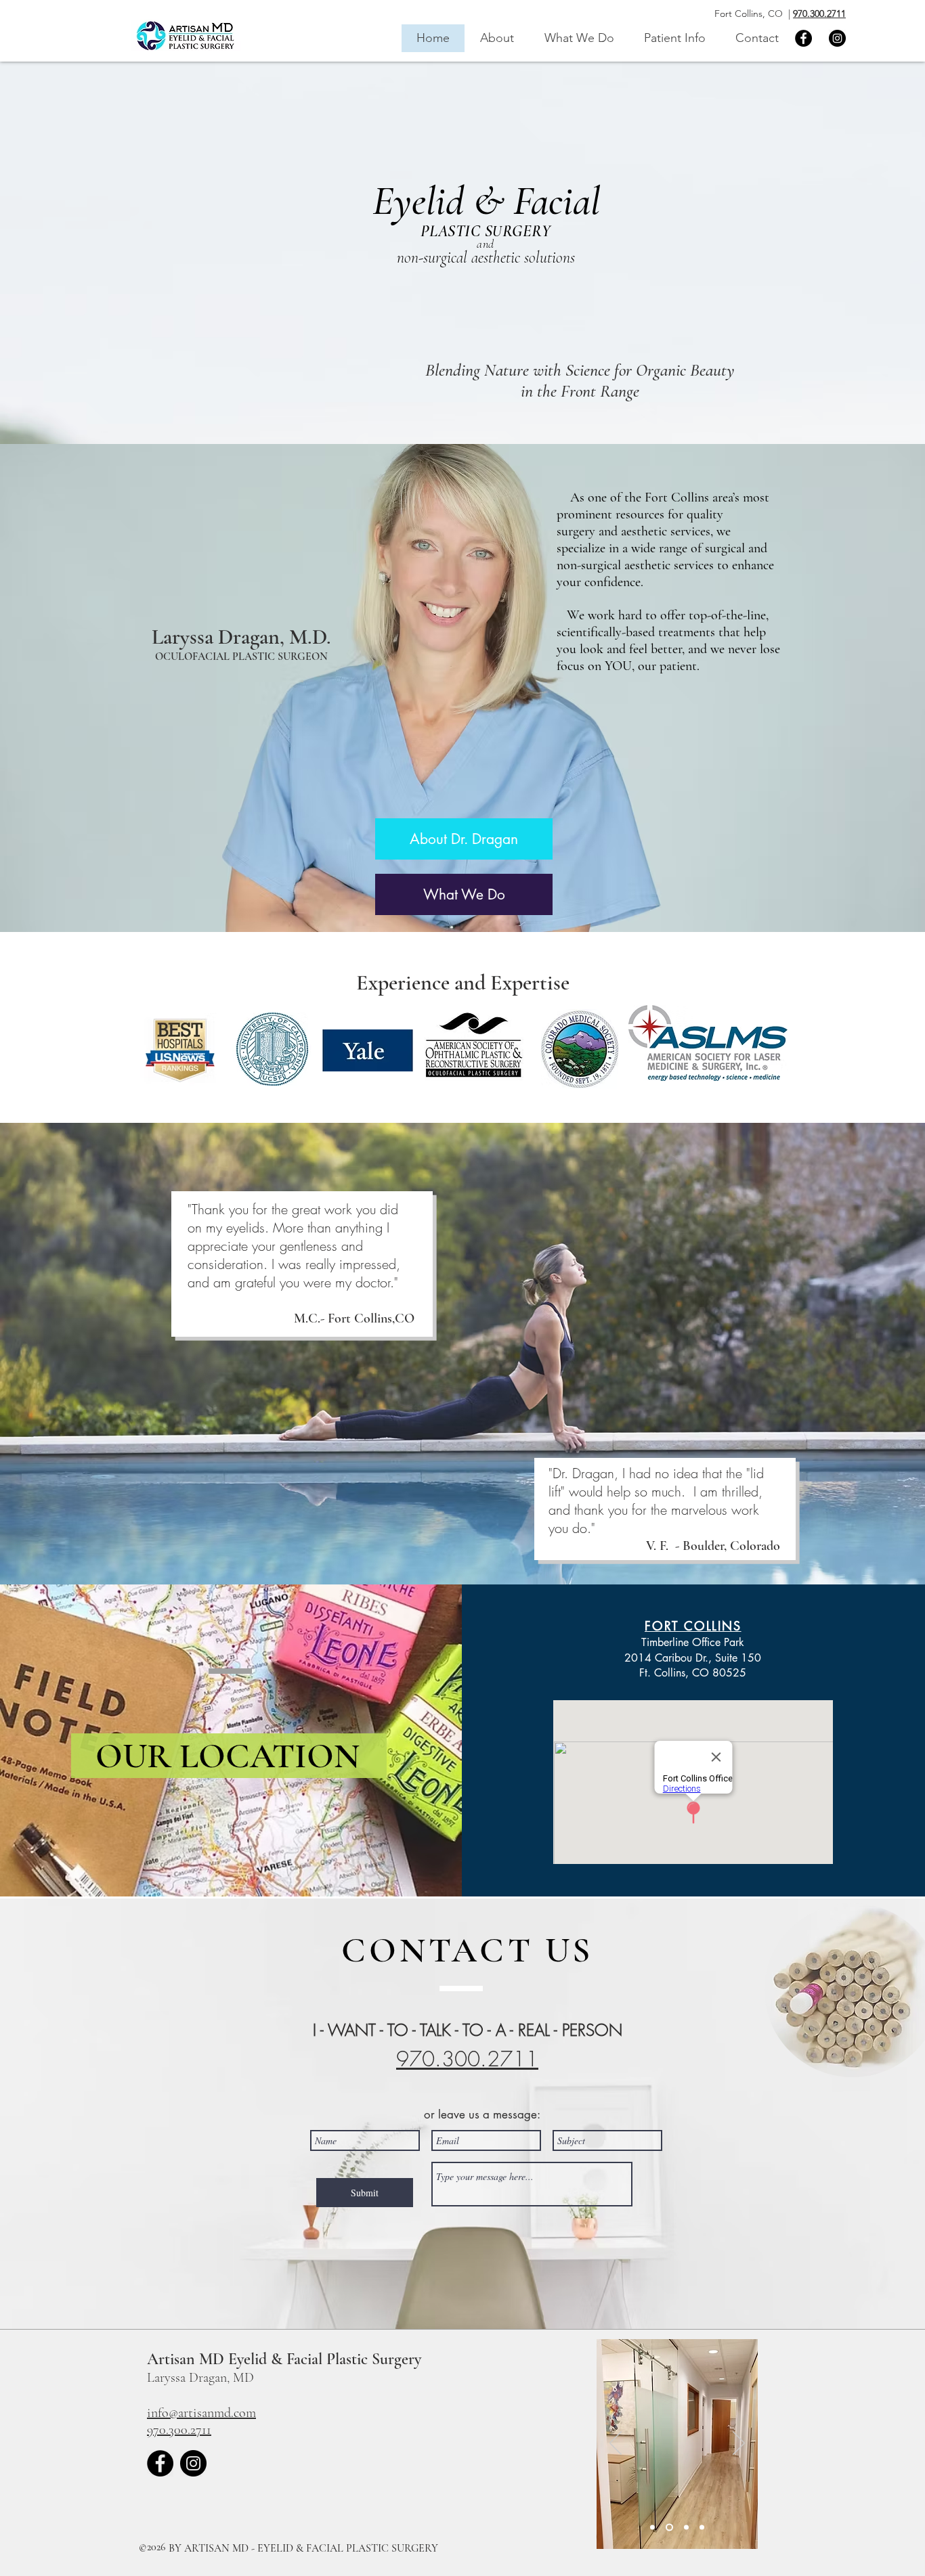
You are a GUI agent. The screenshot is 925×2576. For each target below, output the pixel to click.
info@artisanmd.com (201, 2413)
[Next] (739, 2444)
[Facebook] (803, 38)
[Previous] (616, 2444)
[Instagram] (837, 38)
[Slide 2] (652, 2528)
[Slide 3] (685, 2528)
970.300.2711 (819, 14)
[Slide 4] (702, 2528)
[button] (579, 38)
